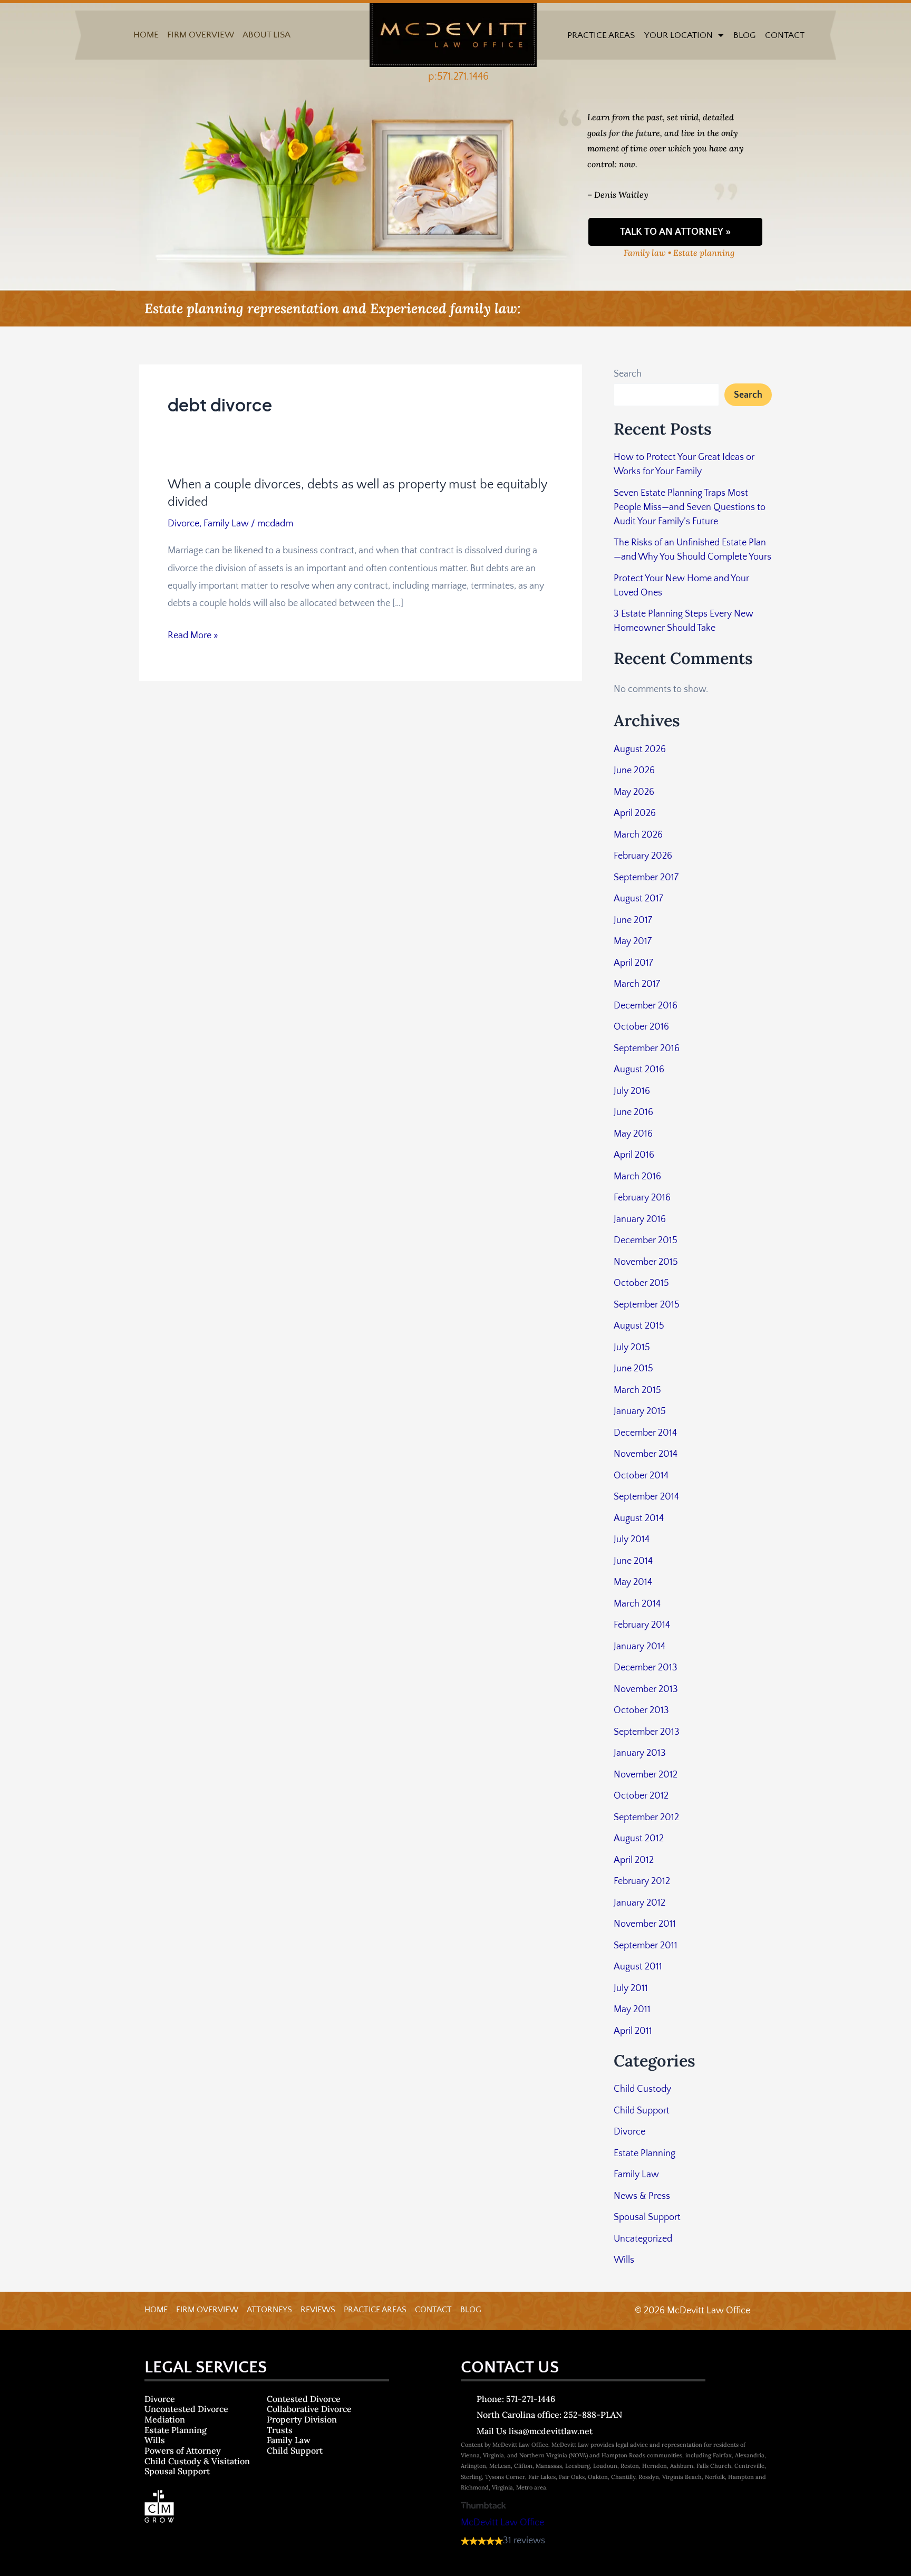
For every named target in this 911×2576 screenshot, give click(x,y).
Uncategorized (643, 2239)
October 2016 (641, 1027)
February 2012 (642, 1881)
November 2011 (645, 1924)
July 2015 (632, 1348)
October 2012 (641, 1796)
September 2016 (647, 1049)
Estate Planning (645, 2154)
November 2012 (646, 1775)
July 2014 (632, 1540)
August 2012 (639, 1839)
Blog (744, 35)
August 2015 (639, 1326)
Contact (785, 35)
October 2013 (641, 1710)
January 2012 (639, 1903)
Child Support (642, 2111)
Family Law (226, 524)
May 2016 (633, 1134)
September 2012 (646, 1818)
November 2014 (646, 1454)
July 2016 (632, 1091)
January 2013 (640, 1753)
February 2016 (642, 1198)
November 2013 (646, 1689)
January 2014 (639, 1647)
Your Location (679, 35)
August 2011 (638, 1967)
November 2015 (646, 1262)
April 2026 (635, 813)
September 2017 (646, 878)
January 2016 (640, 1219)
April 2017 (633, 963)
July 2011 (631, 1988)
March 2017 (637, 984)
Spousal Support (647, 2217)
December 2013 (646, 1668)
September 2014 (646, 1497)
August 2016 (639, 1070)
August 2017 (638, 899)
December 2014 (645, 1433)
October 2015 (641, 1283)
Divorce (183, 524)
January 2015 (640, 1411)
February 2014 (642, 1625)
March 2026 (638, 835)
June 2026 (634, 771)
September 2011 (646, 1946)
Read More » (193, 636)
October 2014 (641, 1476)
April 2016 (634, 1155)
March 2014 (637, 1604)
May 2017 (633, 941)
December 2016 (646, 1006)
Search (628, 374)
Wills (624, 2260)
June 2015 (633, 1369)
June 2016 (633, 1112)
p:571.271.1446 (458, 76)
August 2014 (639, 1518)
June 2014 (633, 1561)
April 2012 (634, 1860)
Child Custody (642, 2089)
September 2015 (647, 1305)
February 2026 (643, 856)
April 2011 (633, 2031)
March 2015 (637, 1390)
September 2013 (647, 1732)
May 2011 (632, 2010)
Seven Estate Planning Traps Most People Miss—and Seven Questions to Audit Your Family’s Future (690, 507)
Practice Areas (601, 35)
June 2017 (633, 920)
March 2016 (637, 1177)
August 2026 (640, 749)
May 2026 (634, 792)
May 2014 (633, 1582)
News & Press (642, 2196)
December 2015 (646, 1241)
